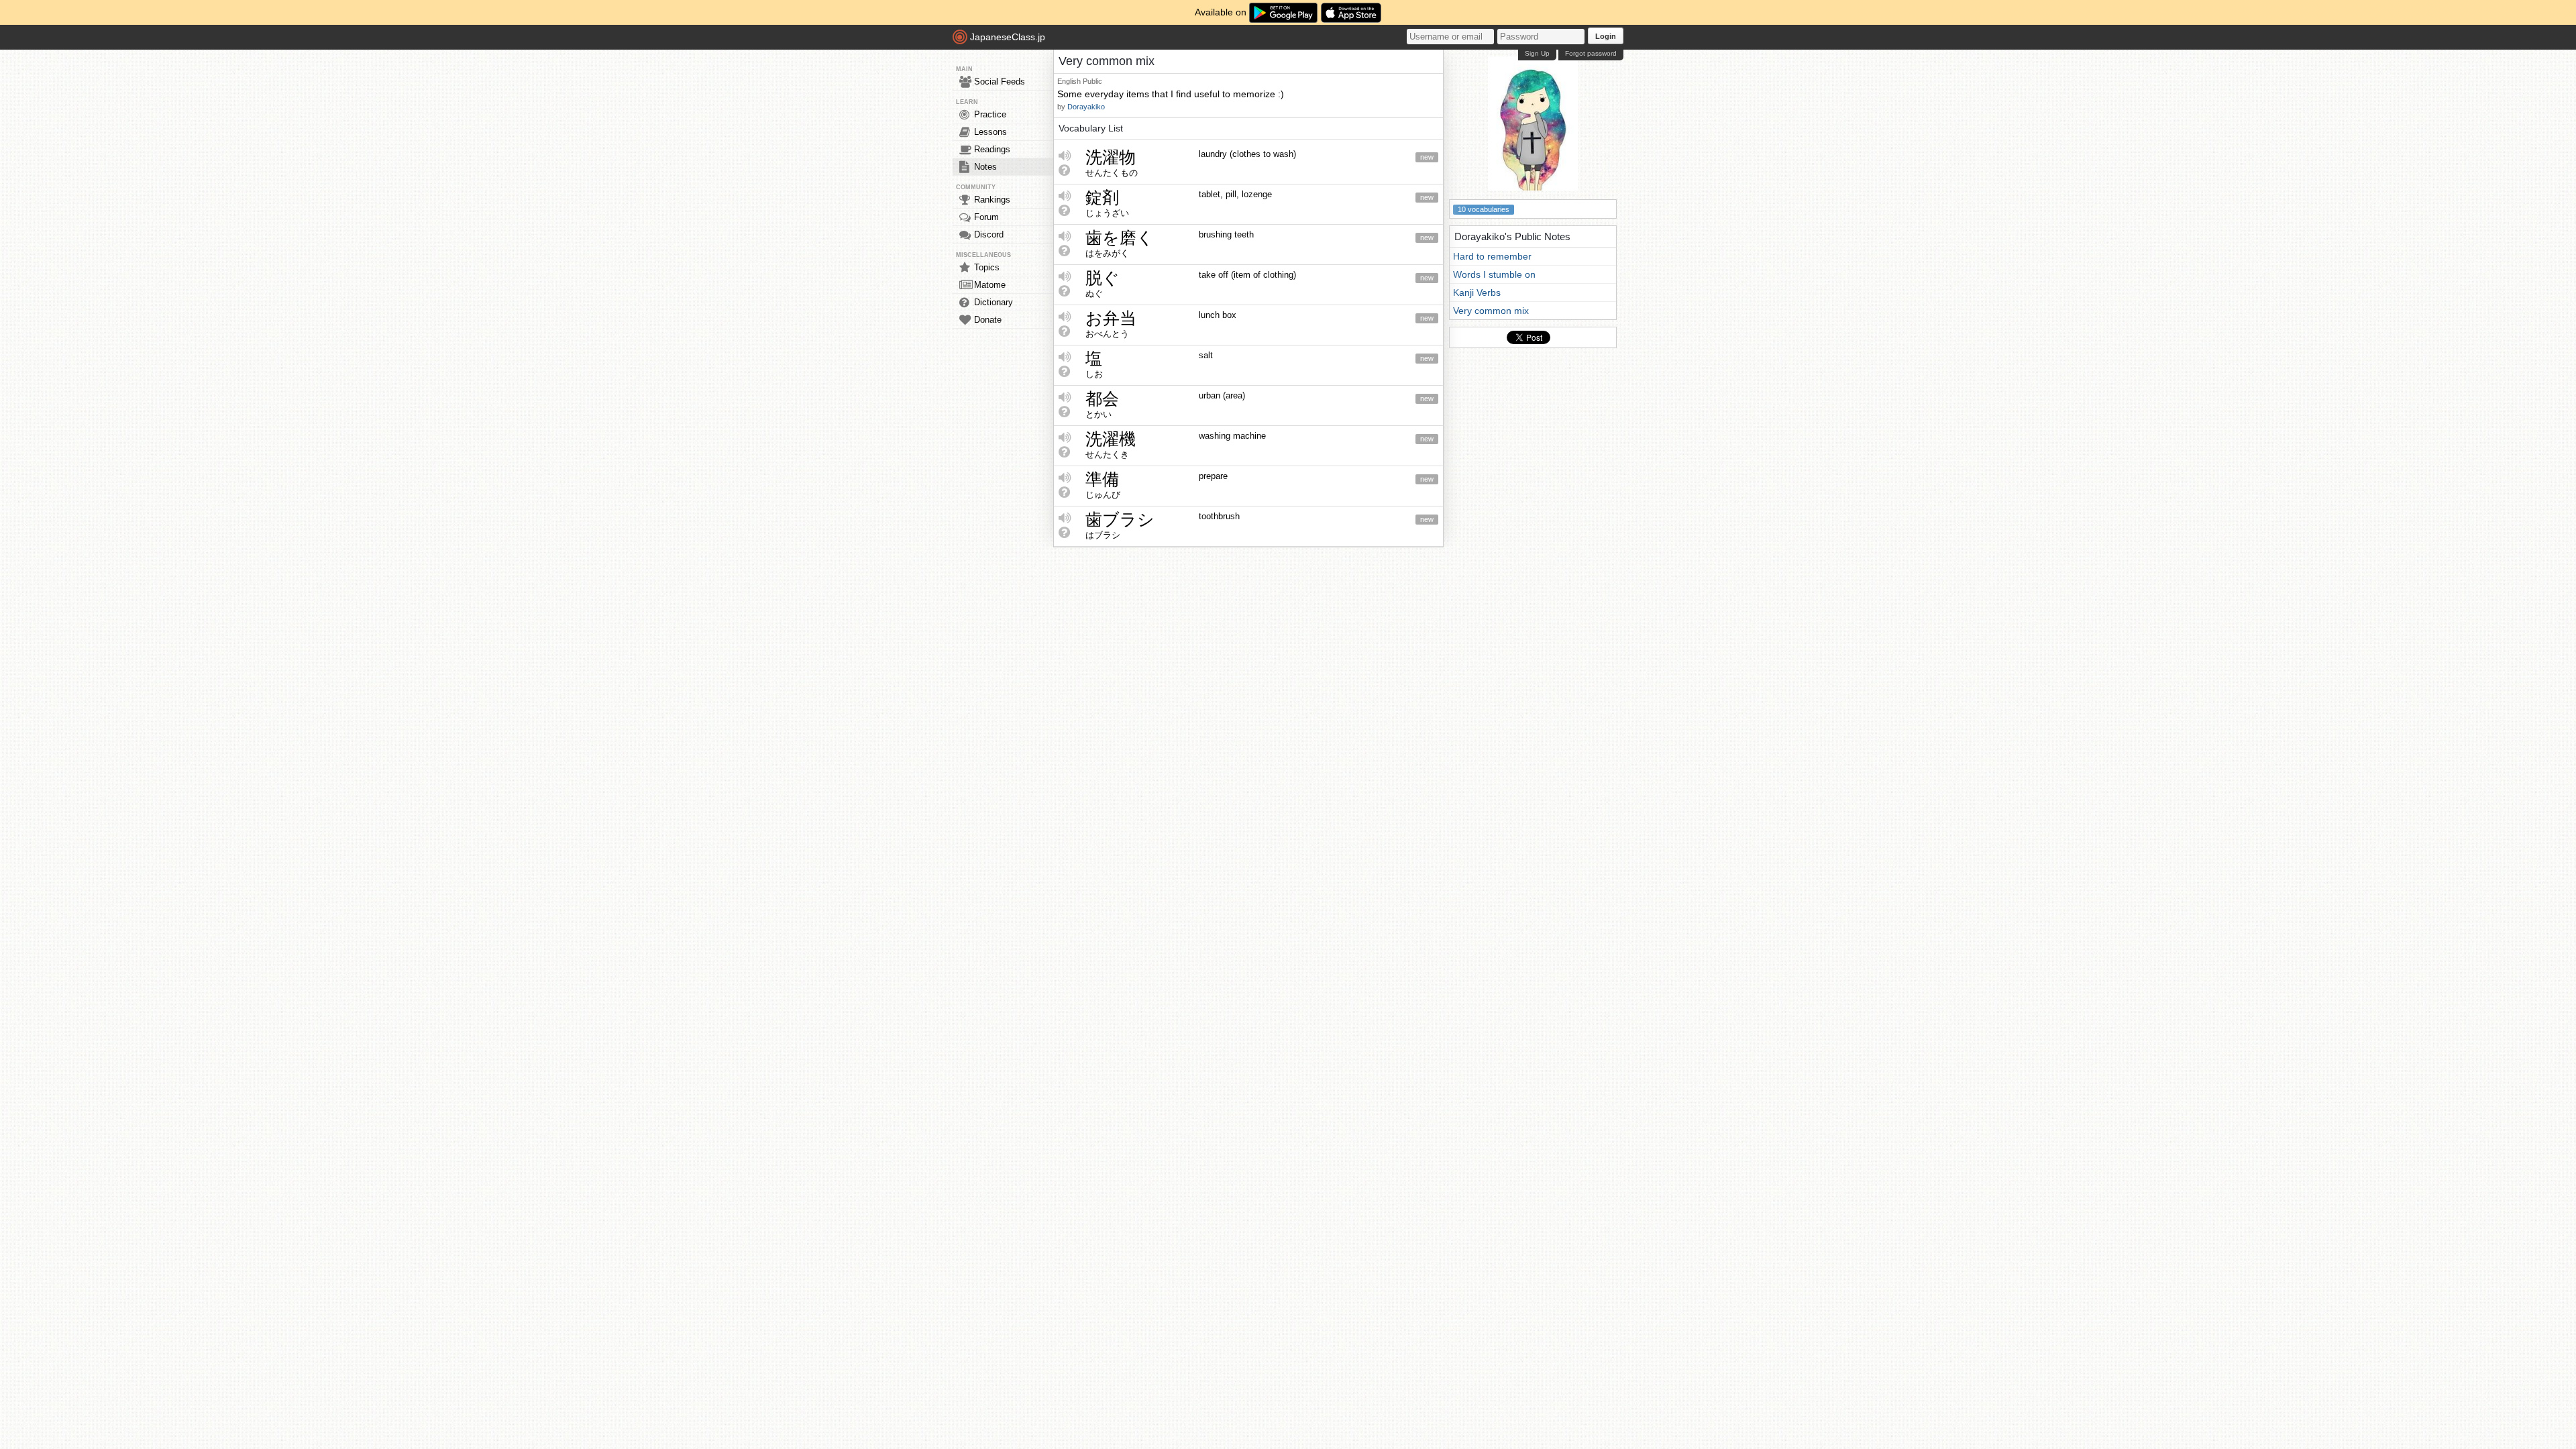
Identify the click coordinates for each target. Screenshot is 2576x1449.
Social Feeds (1000, 82)
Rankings (992, 200)
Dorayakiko (1086, 107)
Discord (989, 234)
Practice (990, 114)
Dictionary (994, 302)
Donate (988, 320)
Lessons (990, 132)
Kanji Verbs (1477, 292)
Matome (990, 285)
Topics (987, 267)
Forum (986, 217)
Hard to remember (1492, 256)
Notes (985, 167)
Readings (992, 149)
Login (1606, 36)
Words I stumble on (1494, 274)
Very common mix (1491, 311)
